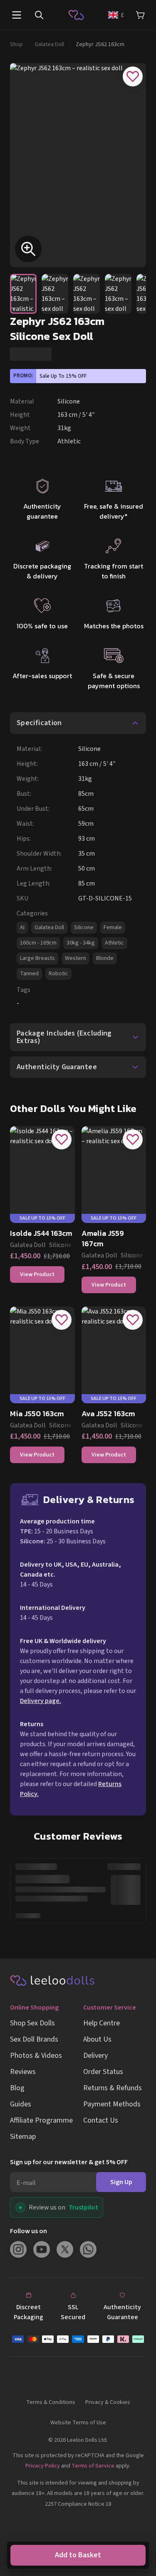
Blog (17, 2088)
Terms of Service (93, 2466)
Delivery (95, 2056)
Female (113, 928)
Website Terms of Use (78, 2423)
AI (22, 928)
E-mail (26, 2183)
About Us (97, 2039)
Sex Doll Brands (34, 2039)
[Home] (76, 15)
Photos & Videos (36, 2056)
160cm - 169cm (38, 943)
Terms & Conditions (51, 2402)
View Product (37, 1274)
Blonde (105, 958)
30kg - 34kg (81, 943)
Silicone (84, 928)
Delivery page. (41, 1701)
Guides (21, 2104)
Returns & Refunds (113, 2088)
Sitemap (23, 2137)
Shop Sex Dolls (32, 2023)
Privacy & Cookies (108, 2402)
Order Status (103, 2072)
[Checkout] (78, 2339)
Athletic (114, 943)
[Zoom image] (28, 249)
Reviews (23, 2072)
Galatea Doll (49, 44)
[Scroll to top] (139, 2518)
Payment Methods (112, 2104)
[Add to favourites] (133, 76)
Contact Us (101, 2120)
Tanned (29, 974)
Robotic (58, 974)
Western (76, 958)
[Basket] (140, 15)
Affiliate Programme (41, 2120)
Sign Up (121, 2182)
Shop (16, 44)
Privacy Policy (43, 2466)
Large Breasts (37, 958)
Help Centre (102, 2023)
